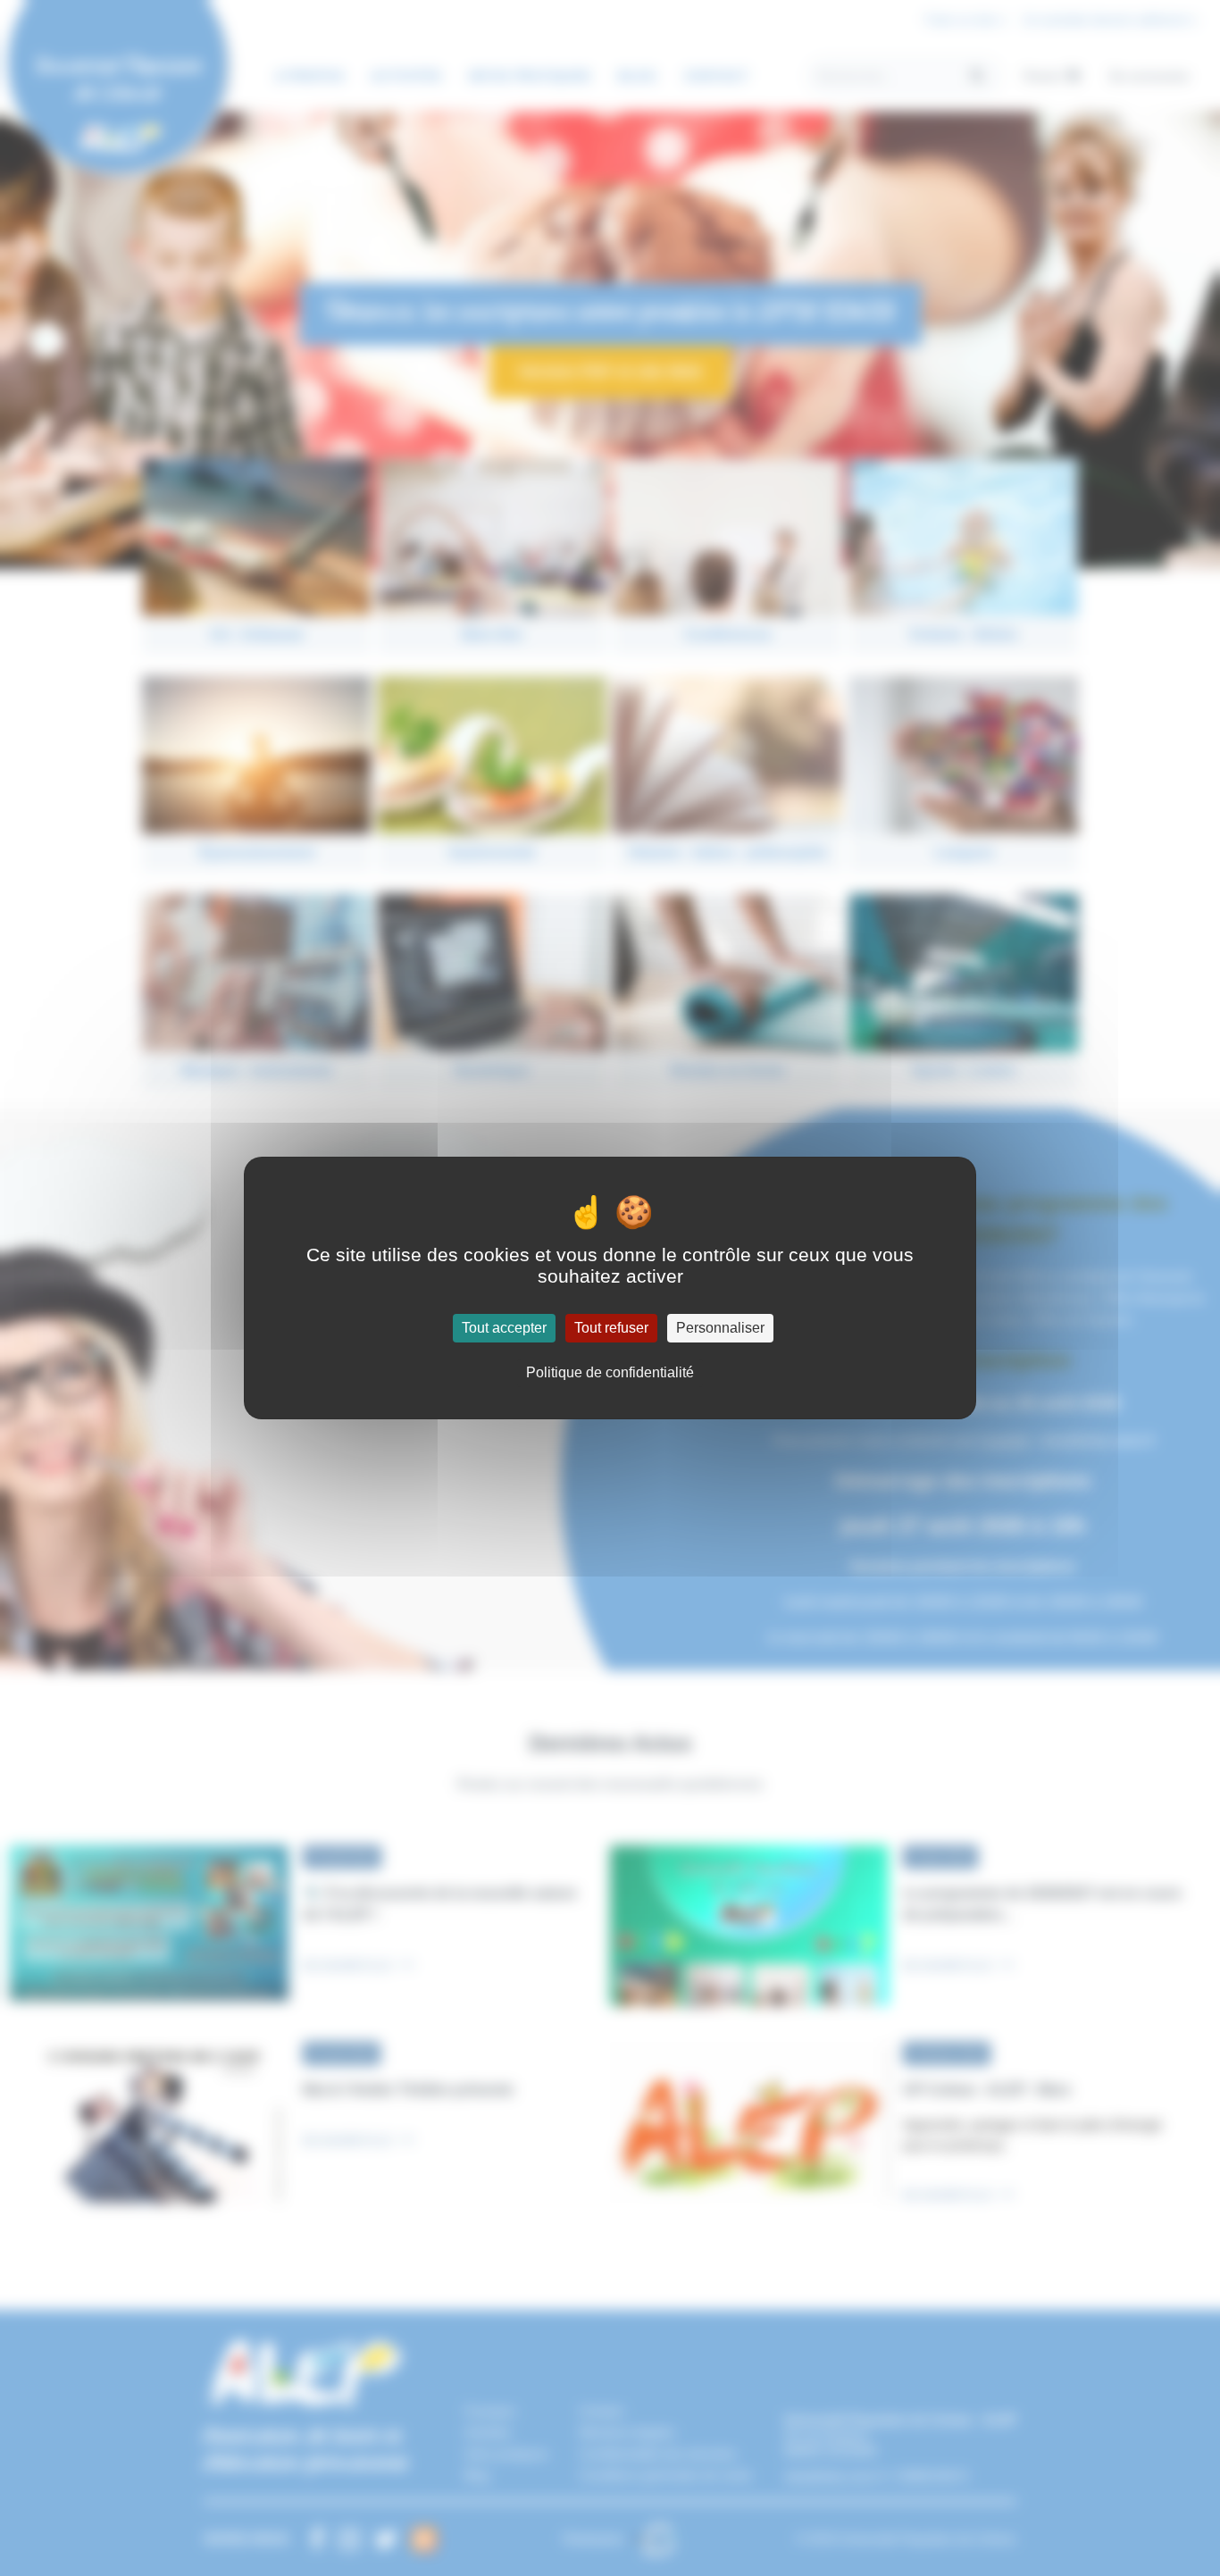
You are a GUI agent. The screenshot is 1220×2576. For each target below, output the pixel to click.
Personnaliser (720, 1328)
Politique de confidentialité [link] (610, 1372)
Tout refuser (611, 1328)
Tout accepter (504, 1328)
